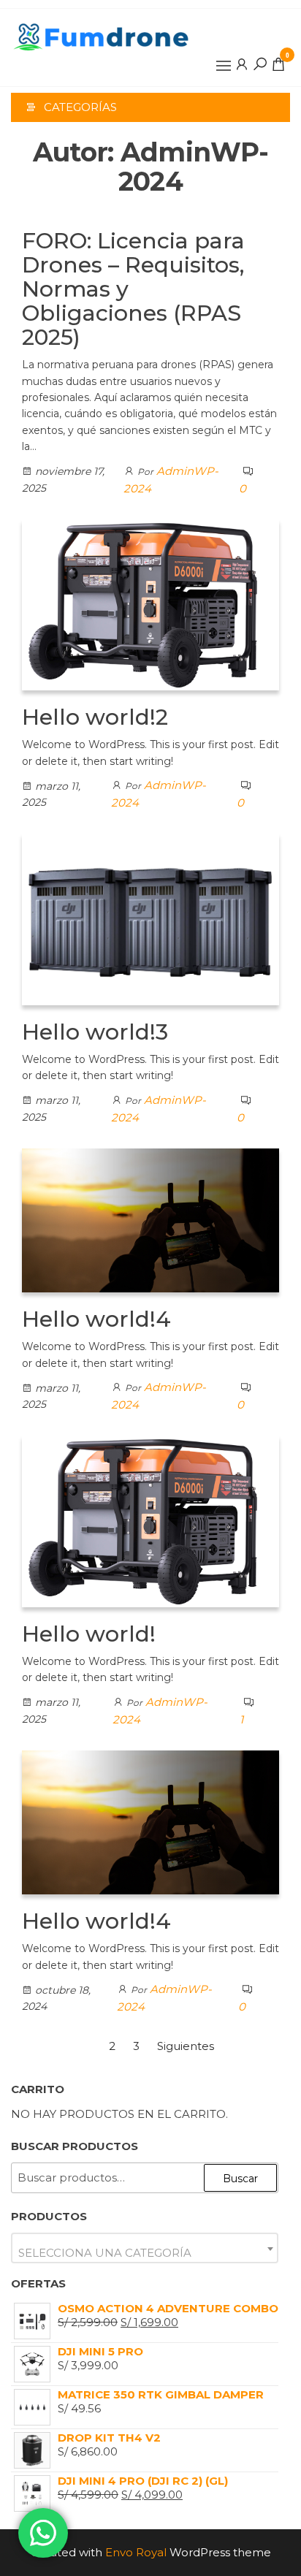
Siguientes (186, 2046)
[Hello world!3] (150, 918)
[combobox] (145, 2248)
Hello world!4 (96, 1319)
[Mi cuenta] (242, 64)
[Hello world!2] (150, 604)
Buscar (240, 2179)
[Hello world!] (150, 1520)
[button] (224, 66)
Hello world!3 (95, 1032)
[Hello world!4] (150, 1219)
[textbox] (145, 2253)
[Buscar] (260, 64)
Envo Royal (136, 2552)
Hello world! (89, 1634)
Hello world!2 (95, 717)
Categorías (80, 107)
